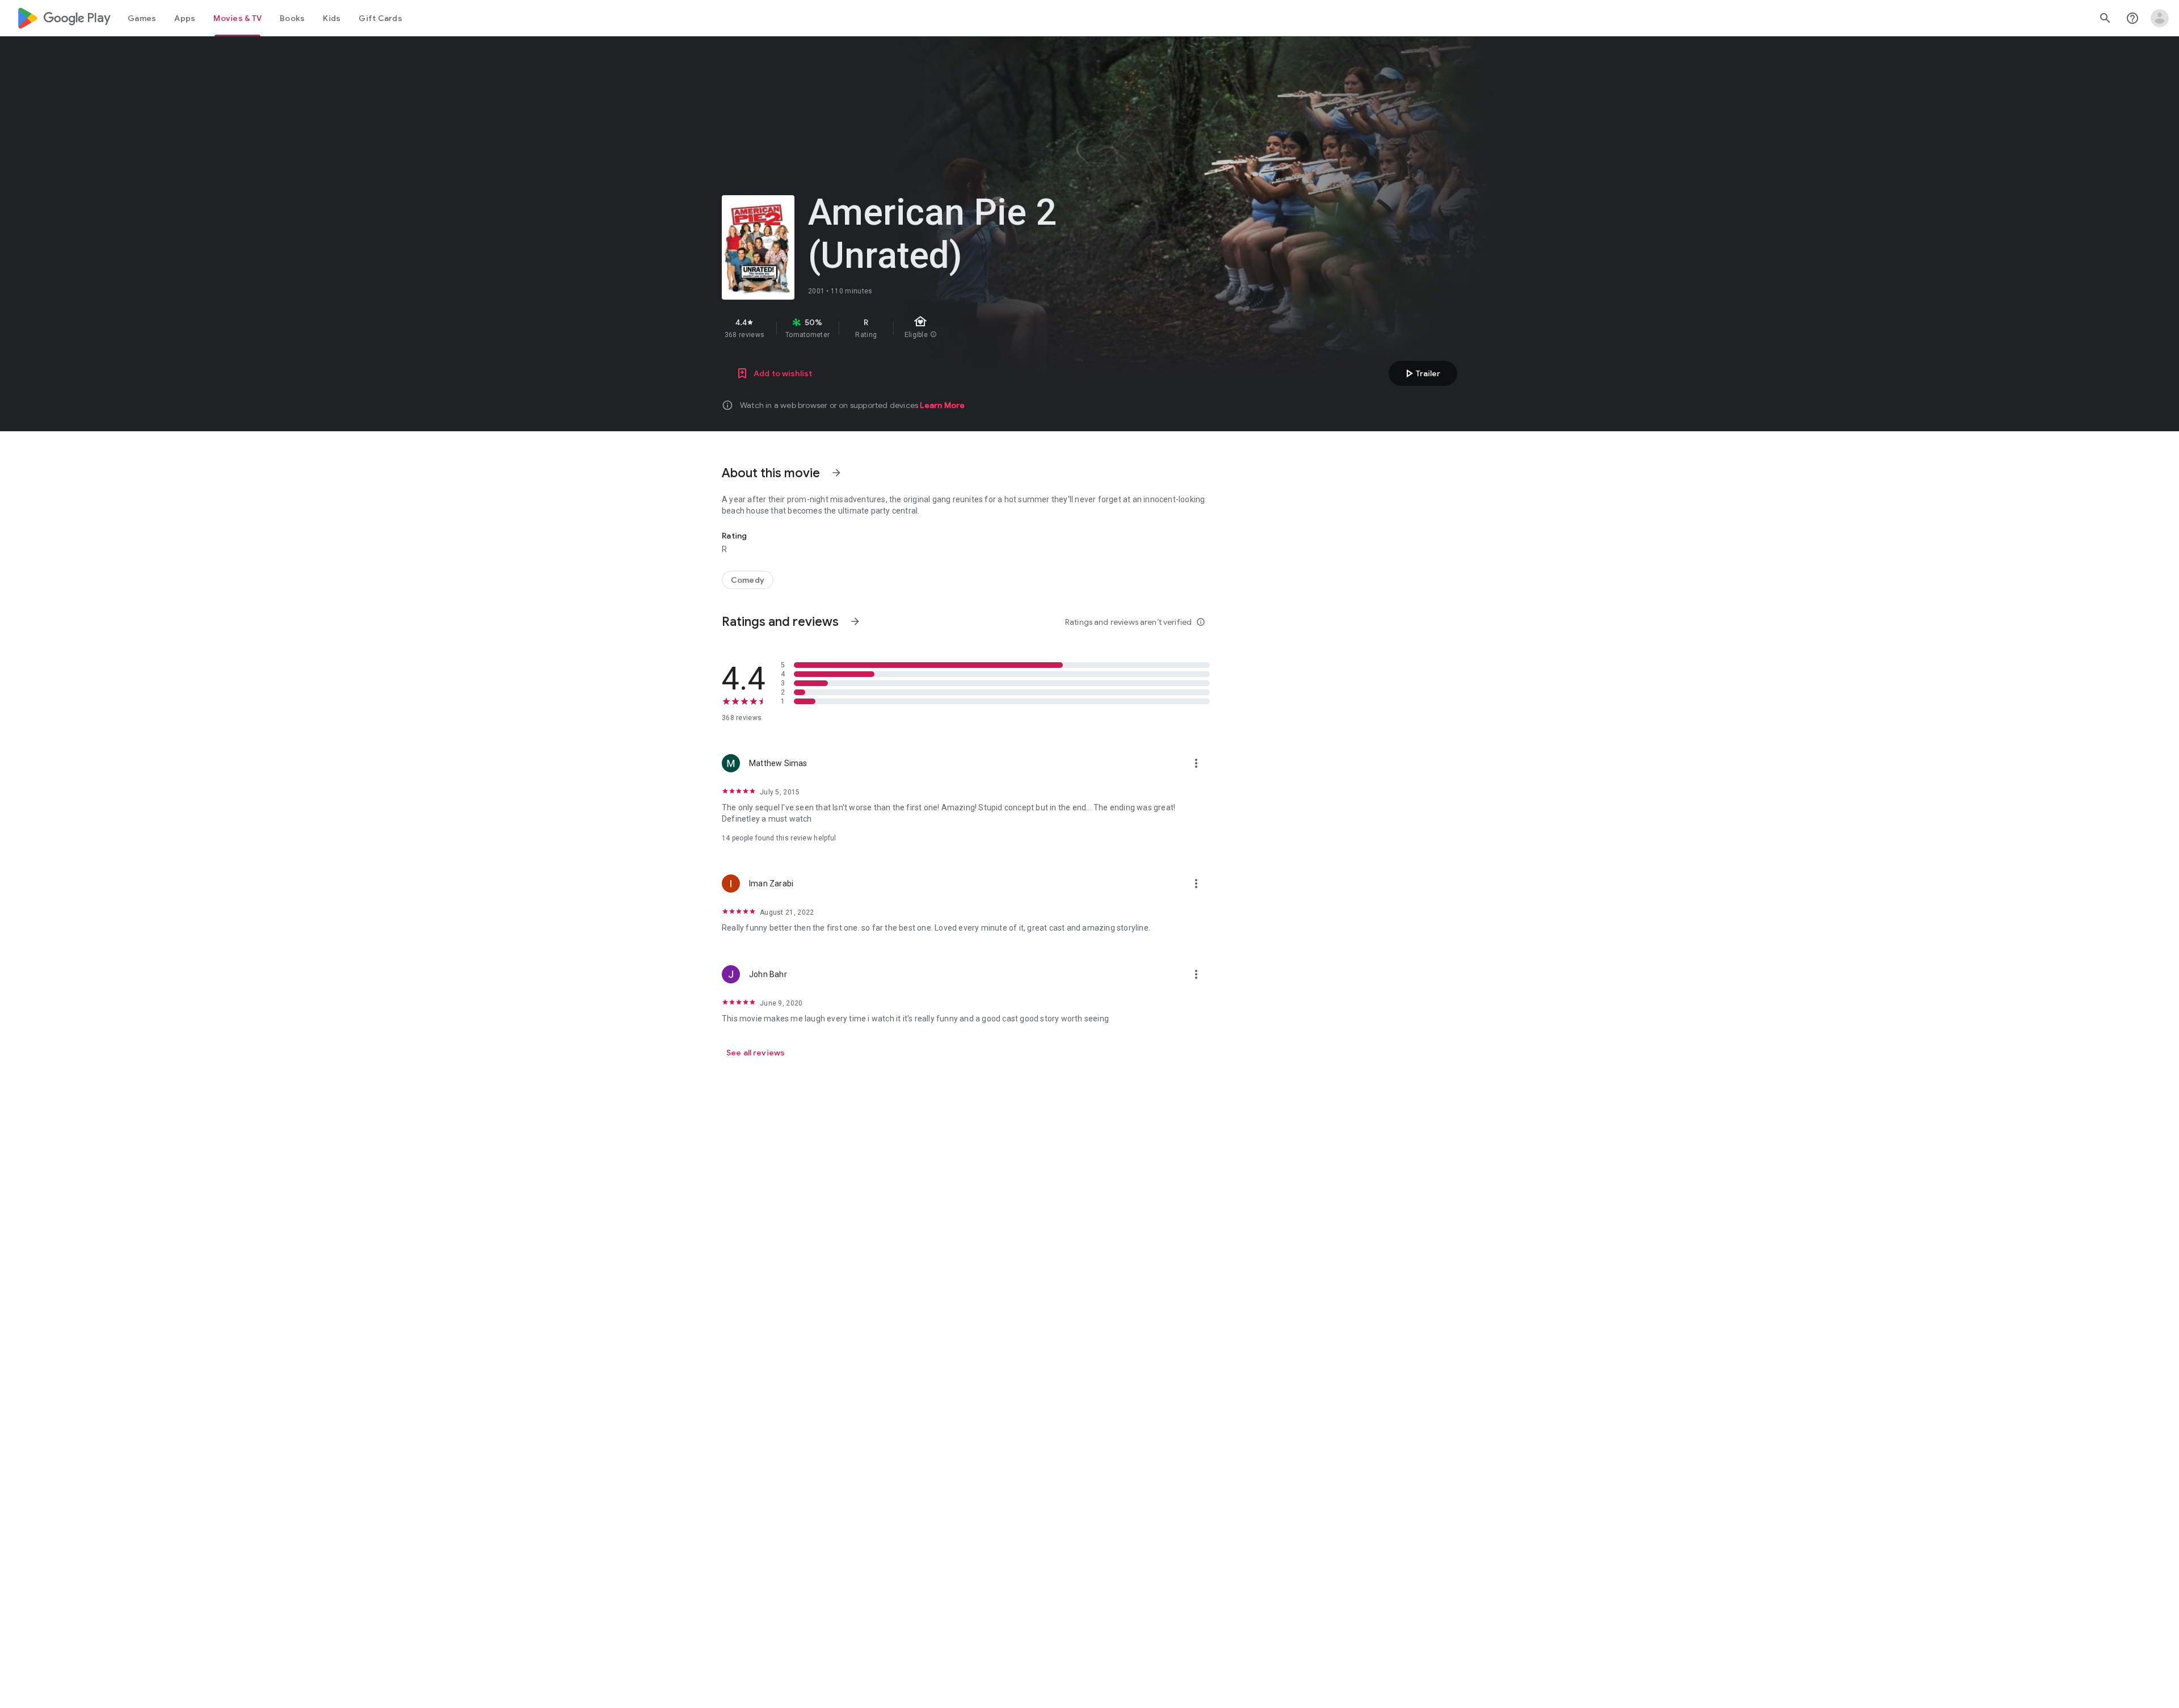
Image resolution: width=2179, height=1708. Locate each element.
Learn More (942, 405)
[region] (924, 328)
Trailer (1421, 373)
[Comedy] (748, 580)
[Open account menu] (2160, 18)
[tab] (142, 18)
